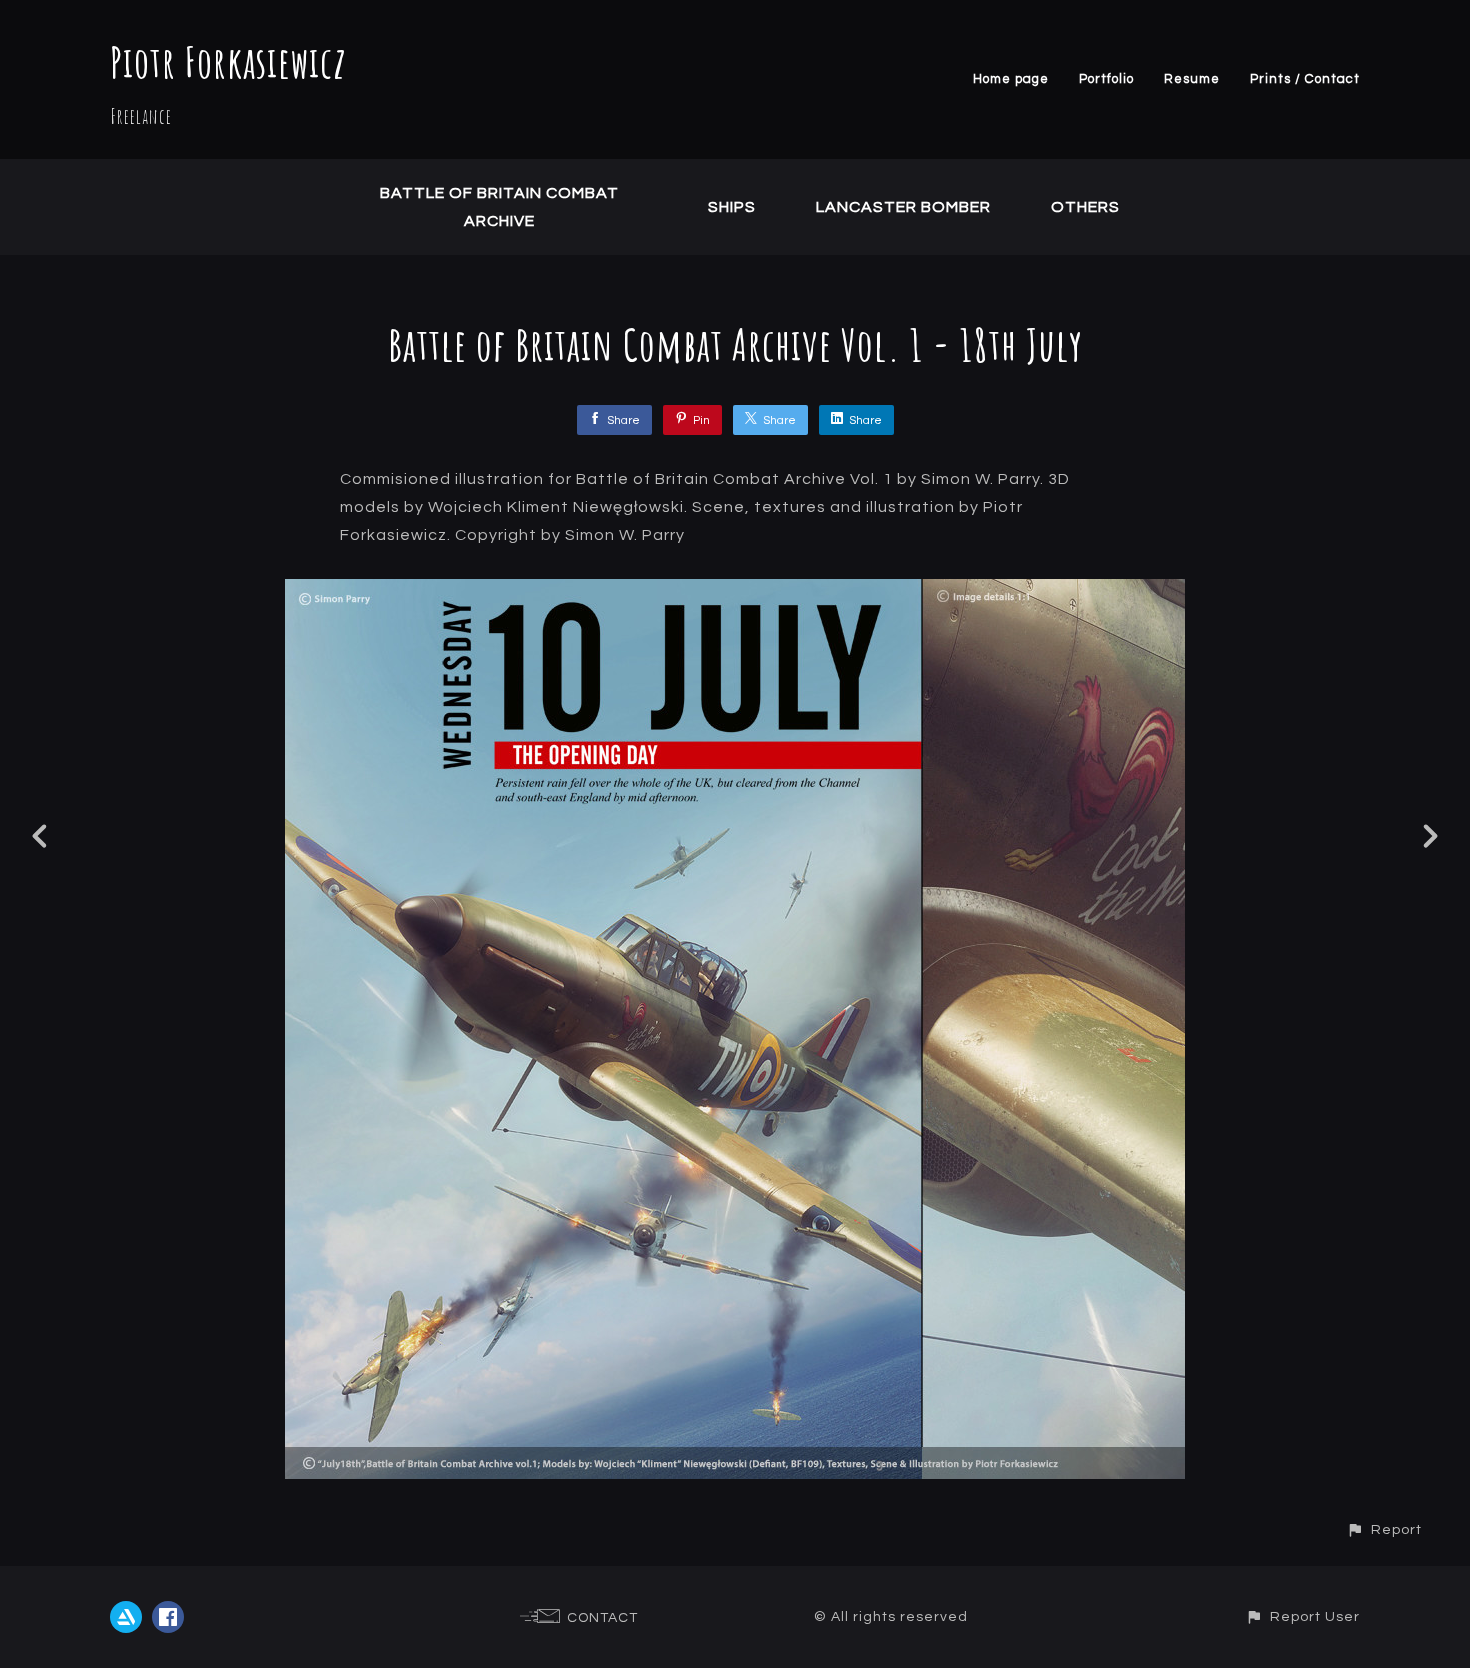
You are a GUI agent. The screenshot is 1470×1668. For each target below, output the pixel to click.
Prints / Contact (1305, 79)
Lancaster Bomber (903, 207)
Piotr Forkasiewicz (228, 61)
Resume (1192, 79)
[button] (1384, 1529)
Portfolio (1106, 79)
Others (1085, 207)
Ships (732, 207)
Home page (1011, 79)
